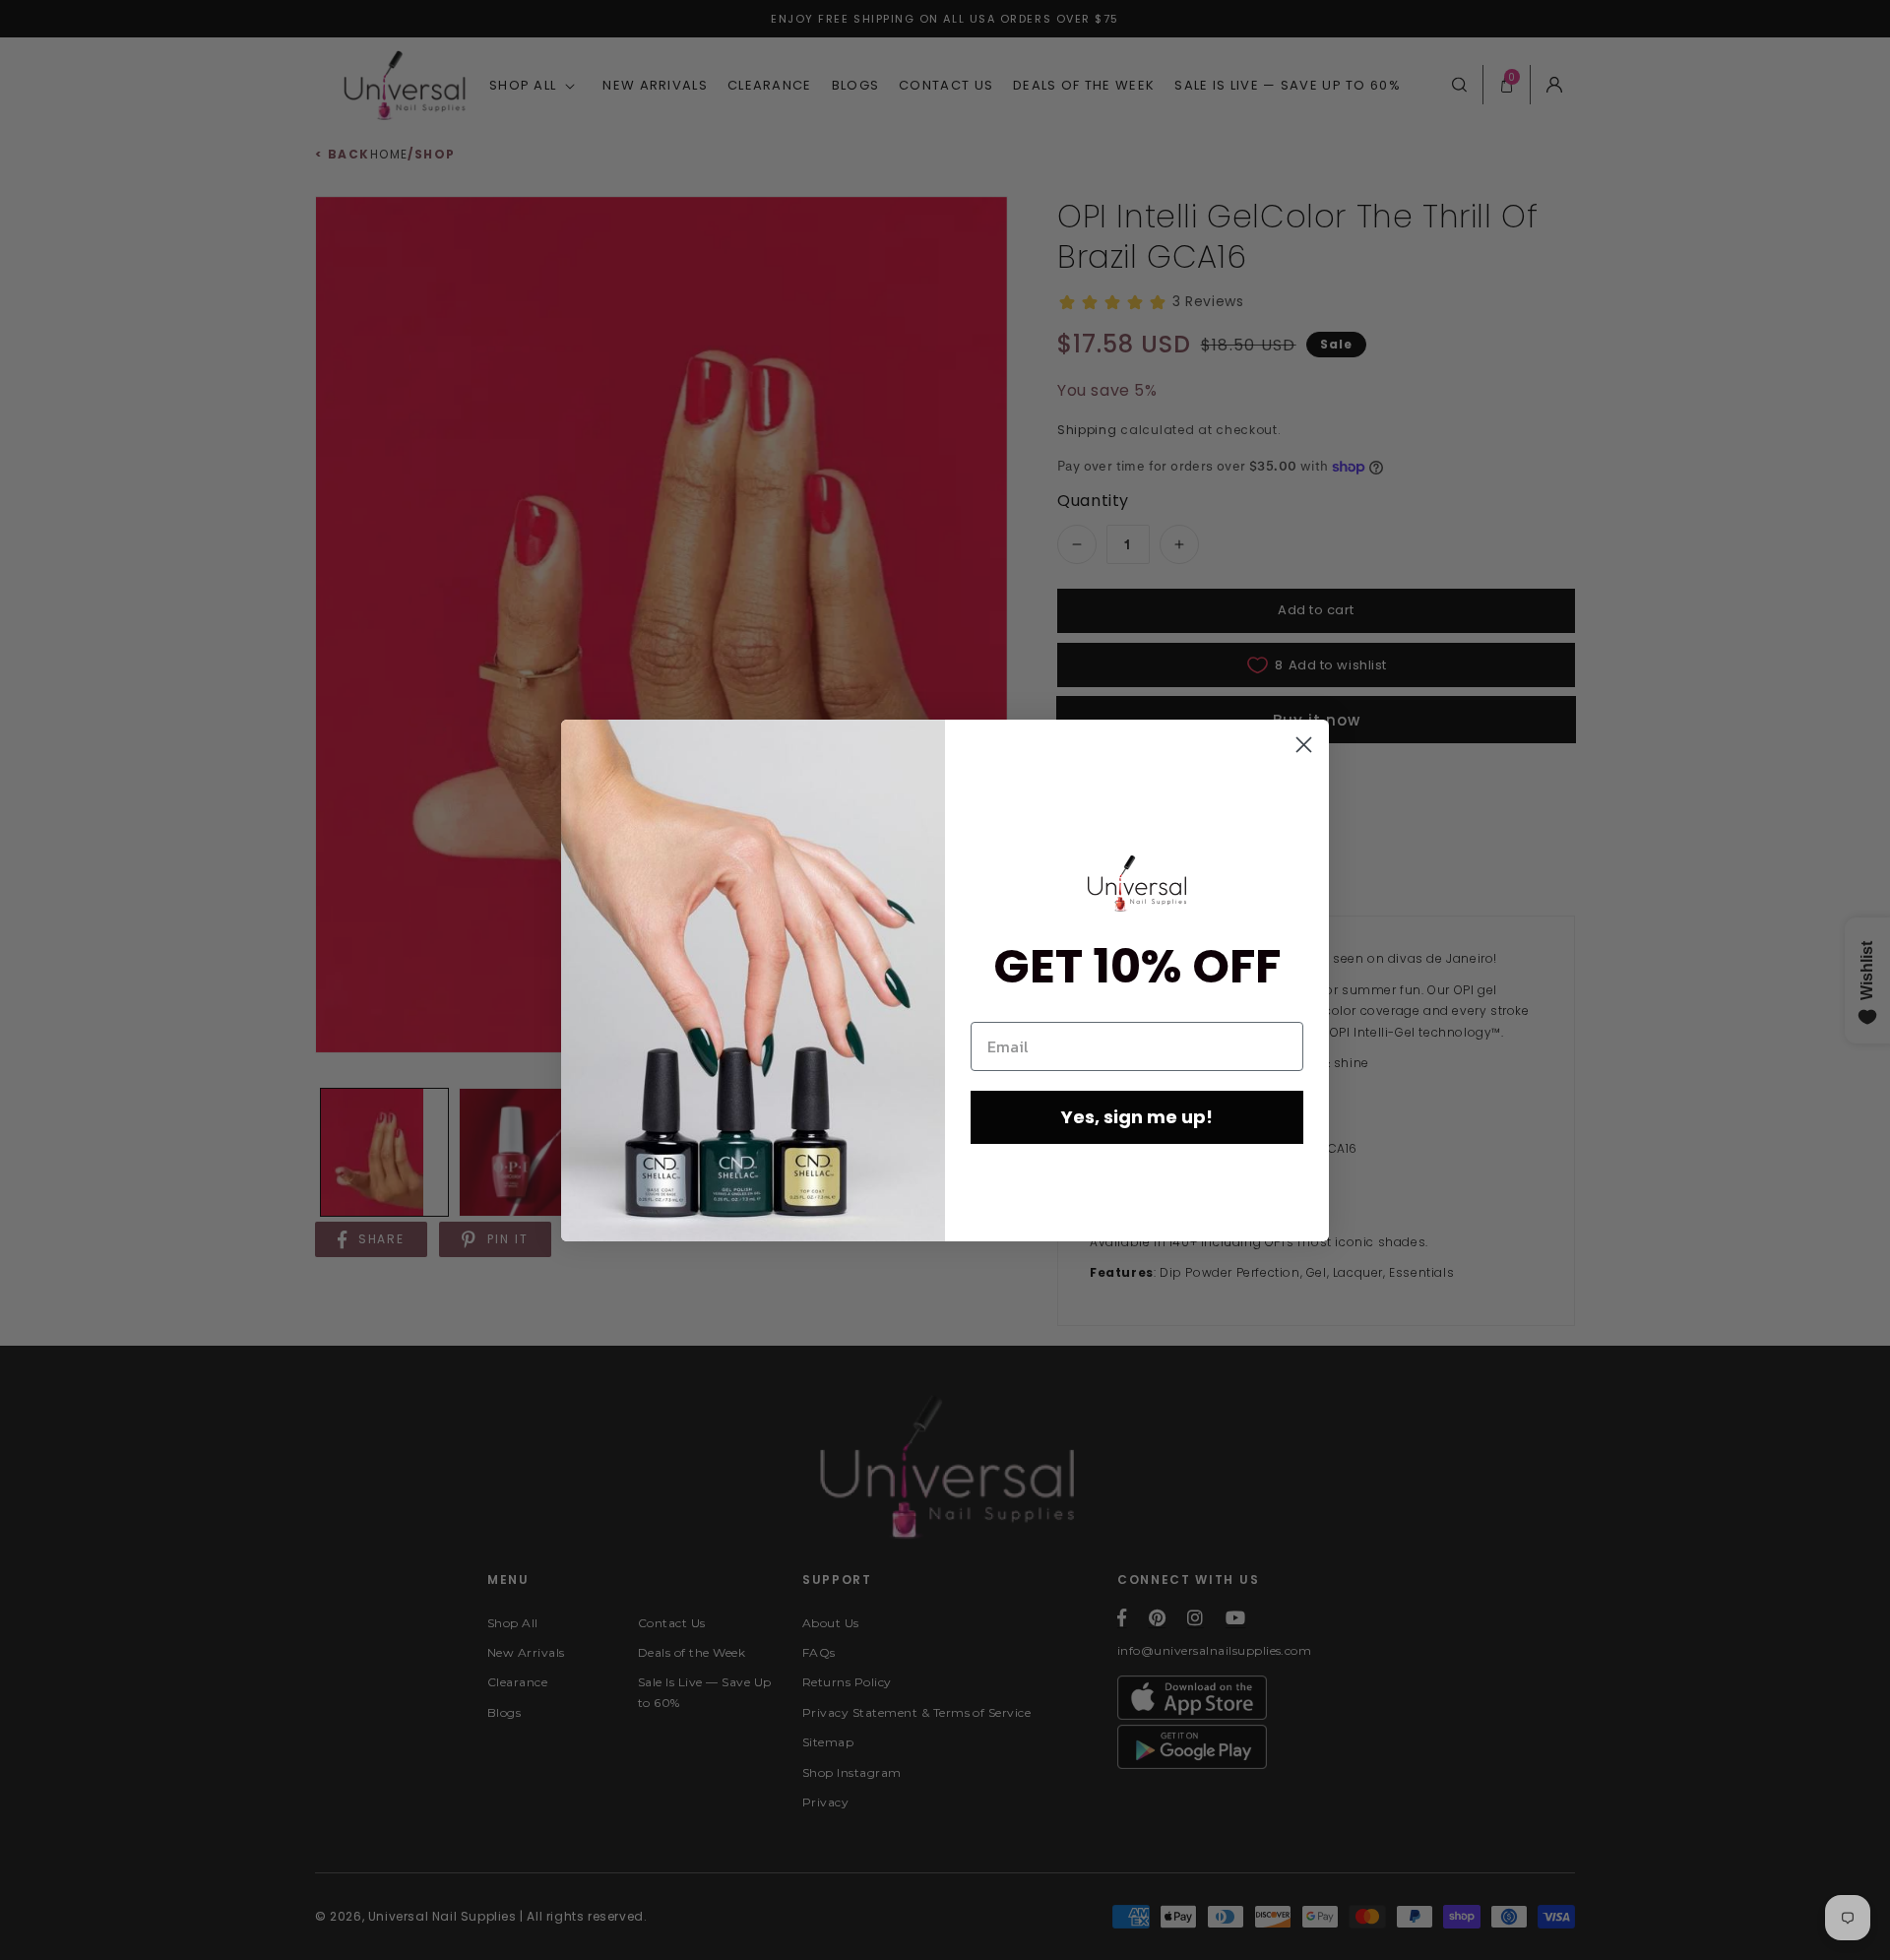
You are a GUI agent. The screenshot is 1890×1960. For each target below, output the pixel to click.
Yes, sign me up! (1137, 1117)
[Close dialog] (1304, 745)
